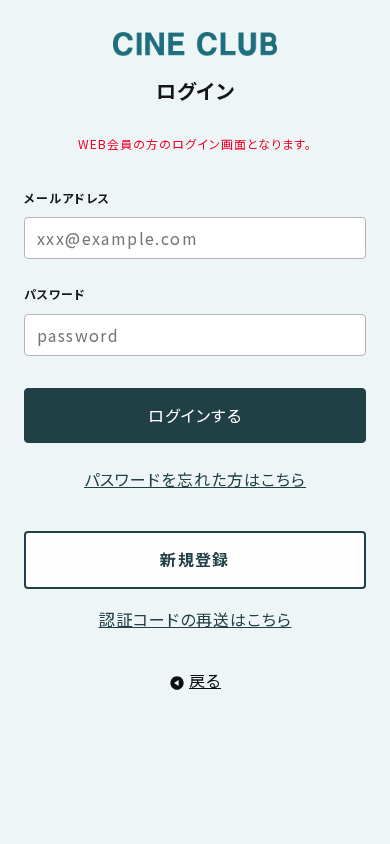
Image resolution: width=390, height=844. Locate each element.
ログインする (195, 415)
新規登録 (195, 559)
